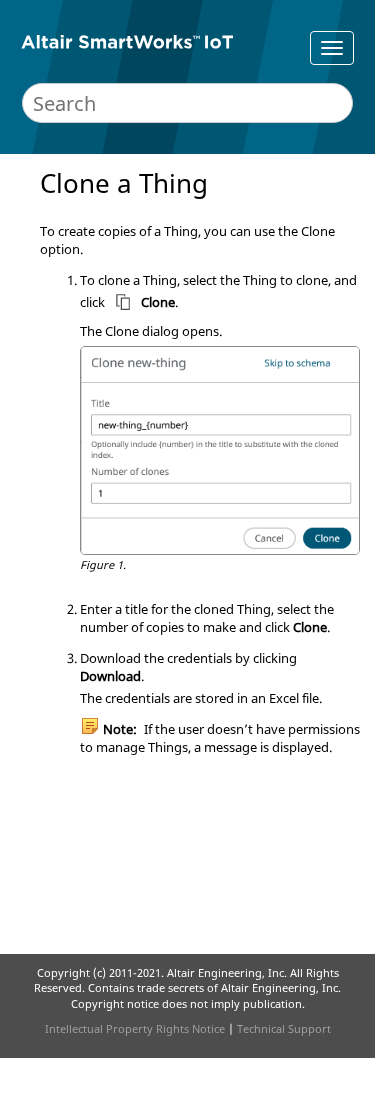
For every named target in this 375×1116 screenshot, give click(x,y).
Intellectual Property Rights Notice (135, 1028)
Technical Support (284, 1028)
